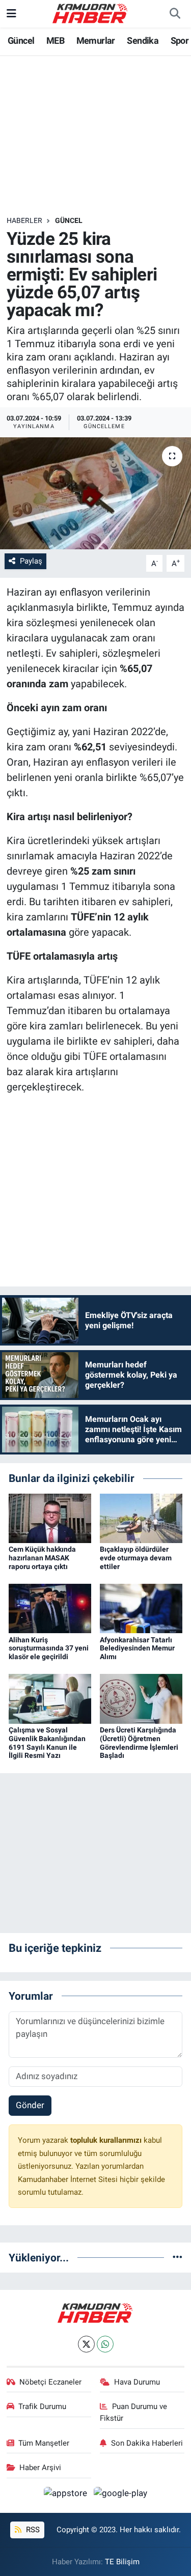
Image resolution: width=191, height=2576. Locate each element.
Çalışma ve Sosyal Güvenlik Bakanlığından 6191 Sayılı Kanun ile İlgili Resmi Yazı (47, 1743)
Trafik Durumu (42, 2406)
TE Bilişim (122, 2562)
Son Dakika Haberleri (147, 2443)
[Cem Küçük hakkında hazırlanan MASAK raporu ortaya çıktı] (50, 1518)
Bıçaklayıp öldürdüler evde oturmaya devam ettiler (136, 1558)
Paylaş (31, 561)
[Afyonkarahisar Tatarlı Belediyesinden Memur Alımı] (141, 1608)
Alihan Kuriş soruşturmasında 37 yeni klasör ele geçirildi (49, 1648)
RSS (32, 2530)
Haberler (24, 220)
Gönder (30, 2105)
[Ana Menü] (11, 13)
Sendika (143, 40)
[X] (86, 2344)
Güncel (21, 40)
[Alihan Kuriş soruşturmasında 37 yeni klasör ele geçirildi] (50, 1608)
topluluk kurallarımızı (107, 2140)
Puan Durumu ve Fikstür (133, 2412)
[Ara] (175, 14)
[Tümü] (178, 2257)
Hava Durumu (137, 2382)
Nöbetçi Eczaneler (50, 2382)
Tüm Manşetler (44, 2443)
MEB (55, 40)
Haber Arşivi (40, 2468)
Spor (180, 40)
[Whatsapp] (105, 2344)
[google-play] (121, 2495)
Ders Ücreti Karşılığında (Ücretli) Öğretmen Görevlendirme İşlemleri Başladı (139, 1743)
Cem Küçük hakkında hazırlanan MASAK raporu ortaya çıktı (42, 1558)
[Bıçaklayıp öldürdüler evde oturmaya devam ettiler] (141, 1518)
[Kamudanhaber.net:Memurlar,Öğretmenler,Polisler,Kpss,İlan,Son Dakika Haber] (91, 13)
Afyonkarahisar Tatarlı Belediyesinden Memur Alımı (137, 1648)
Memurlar (96, 40)
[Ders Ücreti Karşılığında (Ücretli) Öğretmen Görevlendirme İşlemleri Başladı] (141, 1698)
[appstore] (67, 2495)
